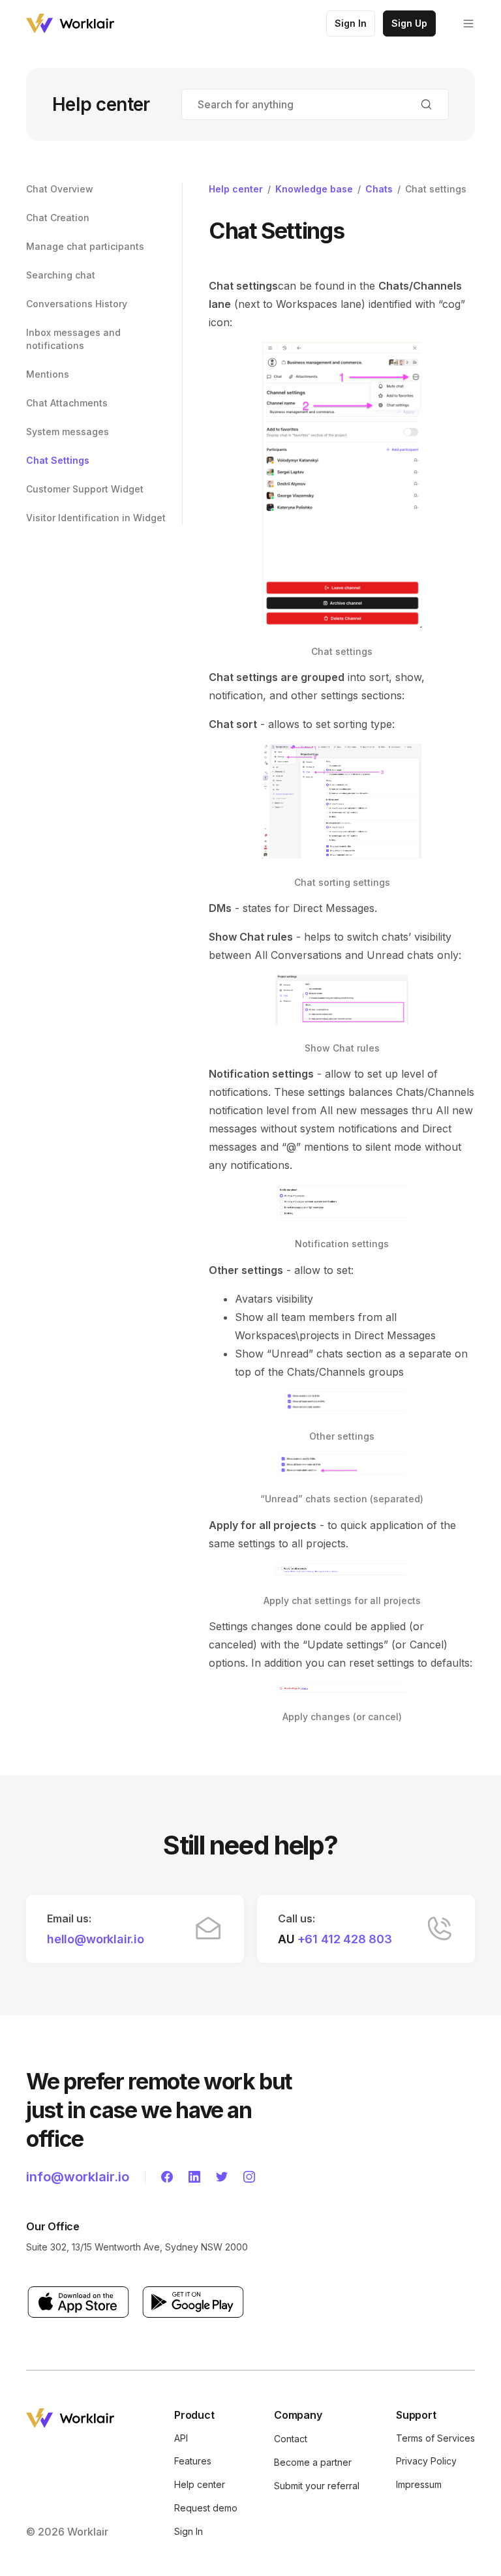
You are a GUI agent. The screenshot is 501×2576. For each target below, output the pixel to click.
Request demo (206, 2508)
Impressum (419, 2484)
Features (193, 2461)
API (181, 2438)
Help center (236, 189)
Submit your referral (317, 2486)
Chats (379, 189)
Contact (291, 2439)
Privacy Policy (426, 2461)
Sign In (351, 23)
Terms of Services (435, 2438)
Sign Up (409, 23)
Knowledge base (314, 189)
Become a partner (313, 2462)
